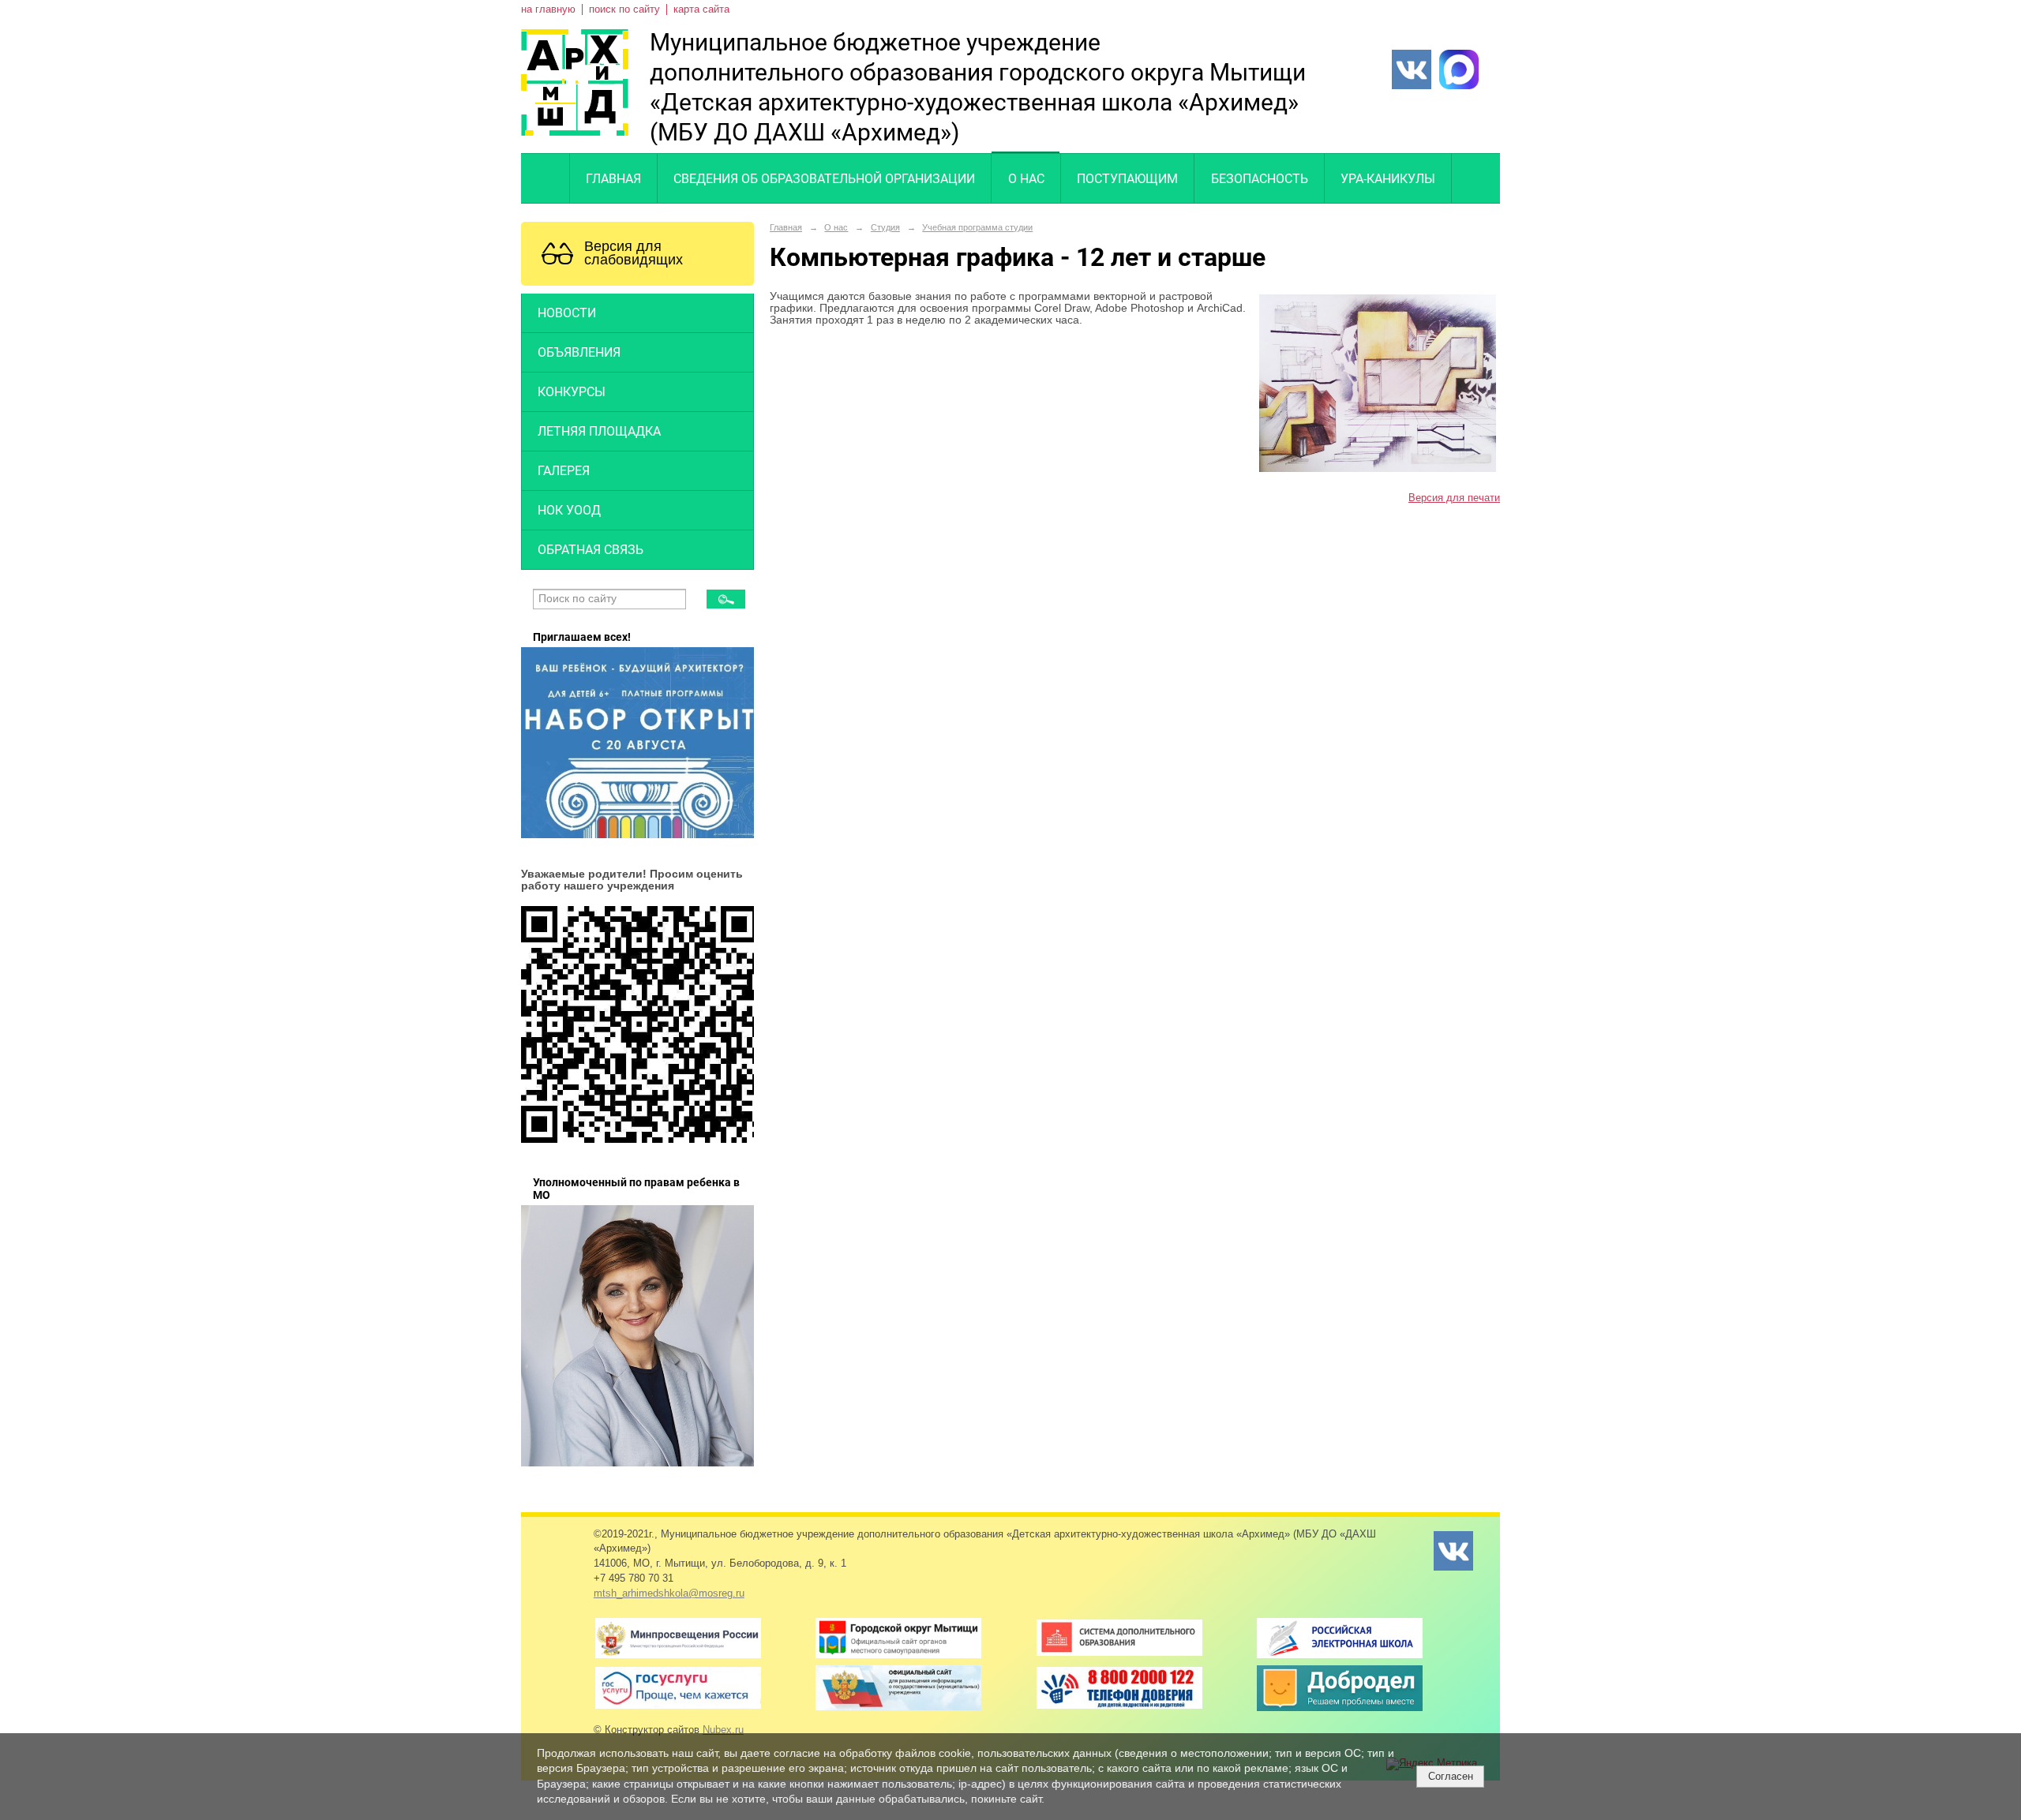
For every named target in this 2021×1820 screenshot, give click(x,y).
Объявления (579, 352)
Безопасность (1260, 179)
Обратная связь (591, 550)
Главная (613, 179)
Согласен (1451, 1776)
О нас (1026, 179)
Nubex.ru (723, 1730)
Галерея (564, 471)
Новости (567, 313)
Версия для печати (1454, 498)
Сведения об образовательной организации (824, 179)
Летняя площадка (599, 431)
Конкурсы (572, 392)
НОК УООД (569, 510)
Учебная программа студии (977, 227)
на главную (548, 9)
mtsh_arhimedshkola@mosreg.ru (669, 1593)
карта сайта (701, 9)
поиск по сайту (624, 9)
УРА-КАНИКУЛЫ (1388, 179)
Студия (885, 227)
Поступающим (1127, 179)
